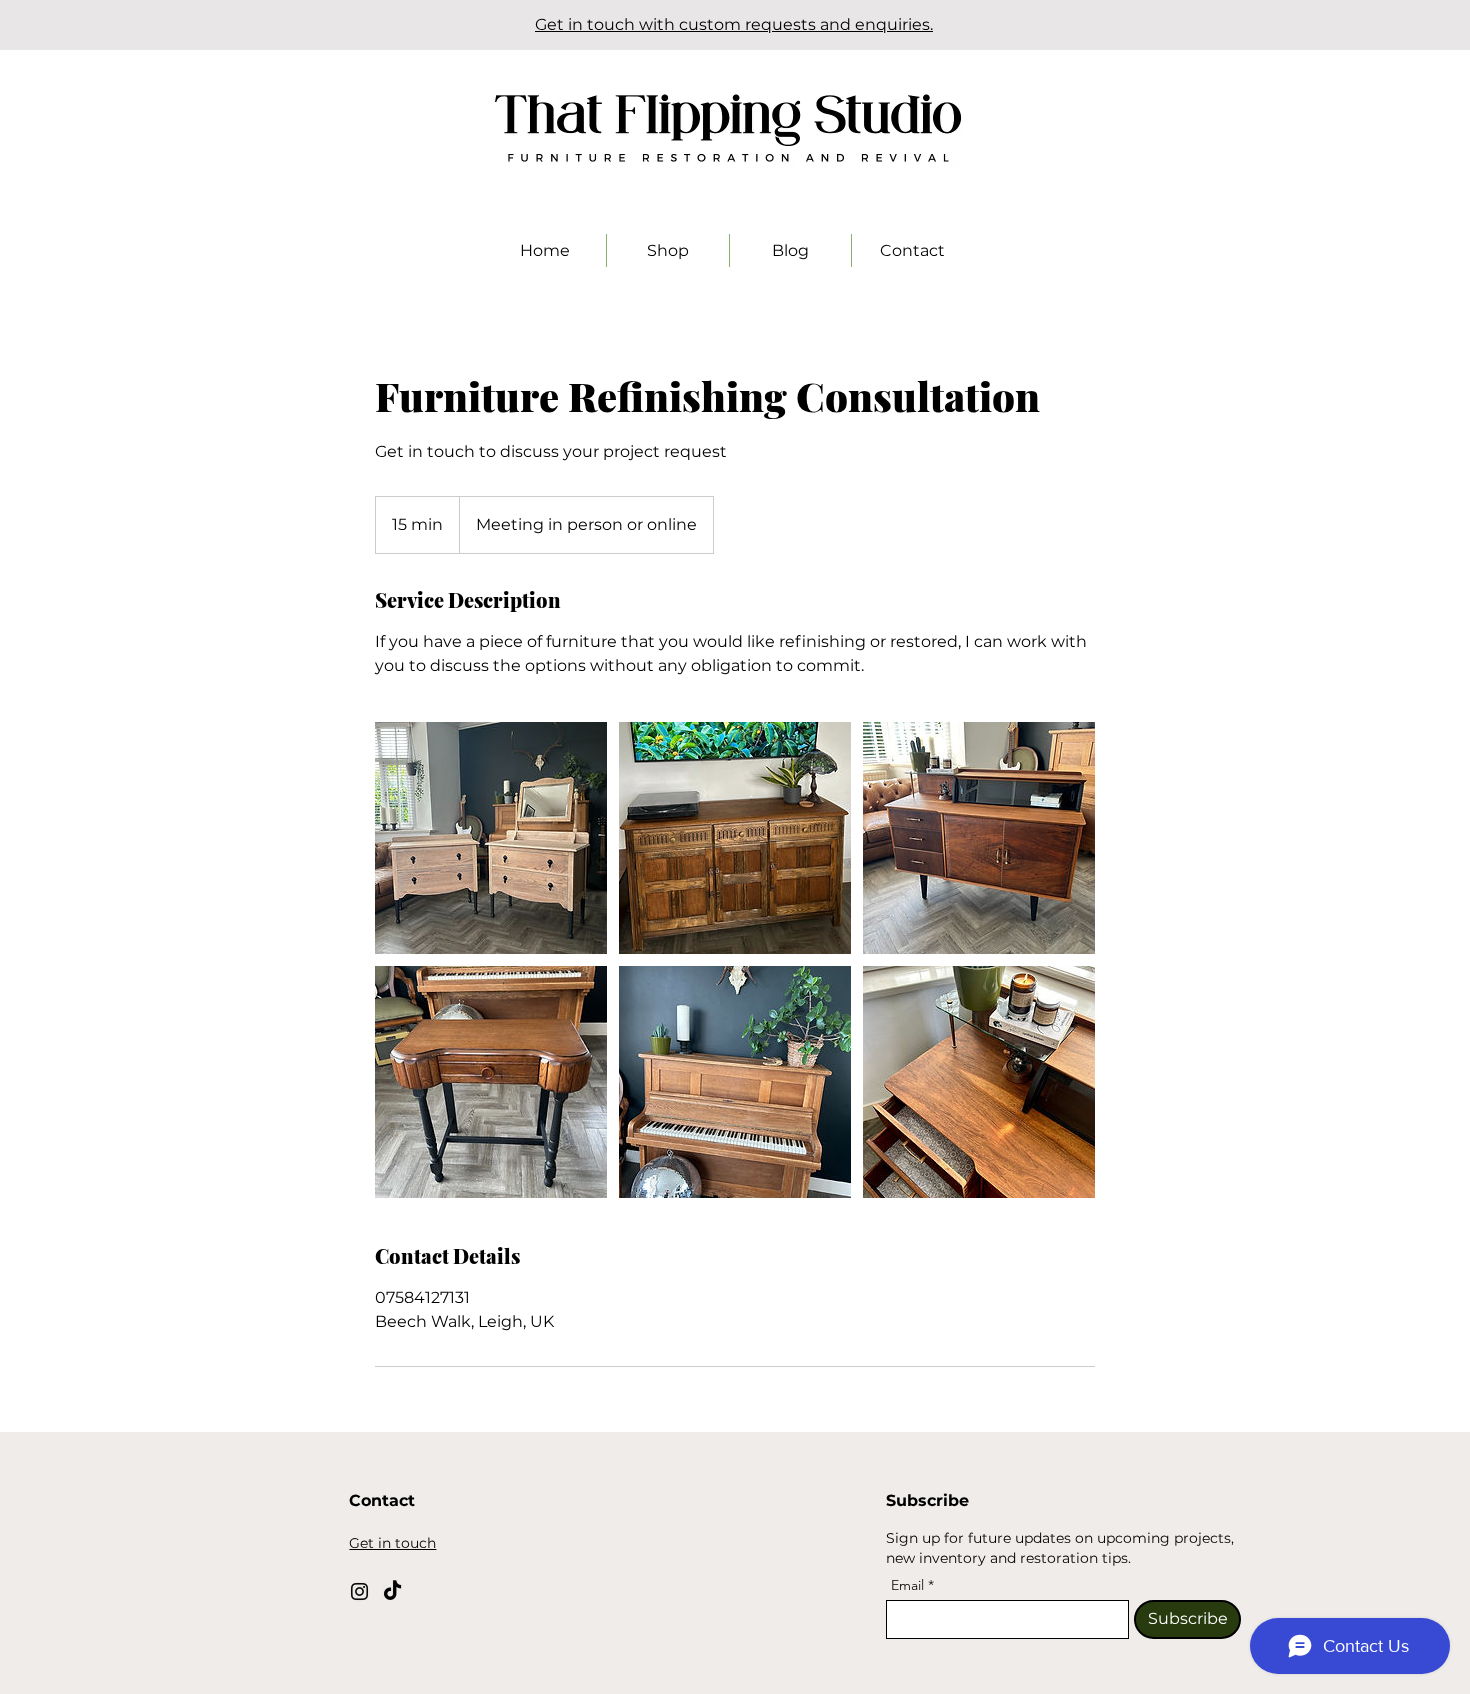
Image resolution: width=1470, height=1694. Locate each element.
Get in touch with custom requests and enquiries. (734, 24)
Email (909, 1585)
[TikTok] (392, 1591)
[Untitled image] (491, 838)
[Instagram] (359, 1591)
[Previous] (105, 25)
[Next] (1365, 25)
